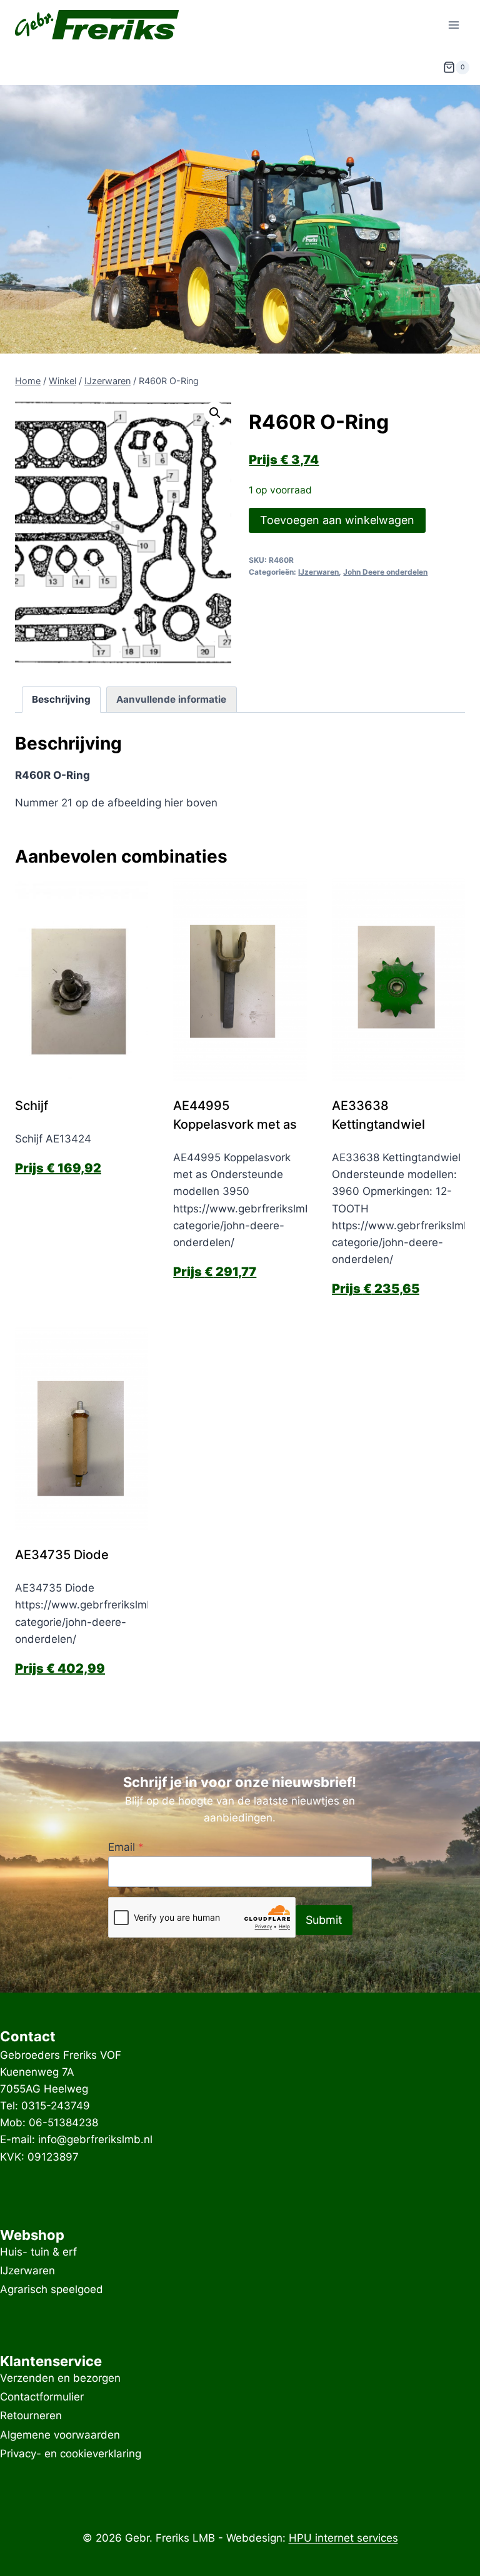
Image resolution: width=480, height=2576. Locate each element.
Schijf (32, 1106)
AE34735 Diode (62, 1555)
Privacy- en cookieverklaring (71, 2454)
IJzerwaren (318, 572)
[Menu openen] (453, 25)
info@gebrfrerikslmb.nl (95, 2139)
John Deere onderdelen (385, 572)
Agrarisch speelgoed (52, 2290)
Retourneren (31, 2416)
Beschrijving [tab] (61, 699)
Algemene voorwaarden (60, 2435)
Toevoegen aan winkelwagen (337, 520)
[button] (215, 413)
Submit (324, 1920)
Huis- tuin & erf (38, 2252)
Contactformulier (42, 2397)
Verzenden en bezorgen (60, 2378)
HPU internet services (343, 2538)
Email (126, 1847)
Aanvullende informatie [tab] (171, 699)
